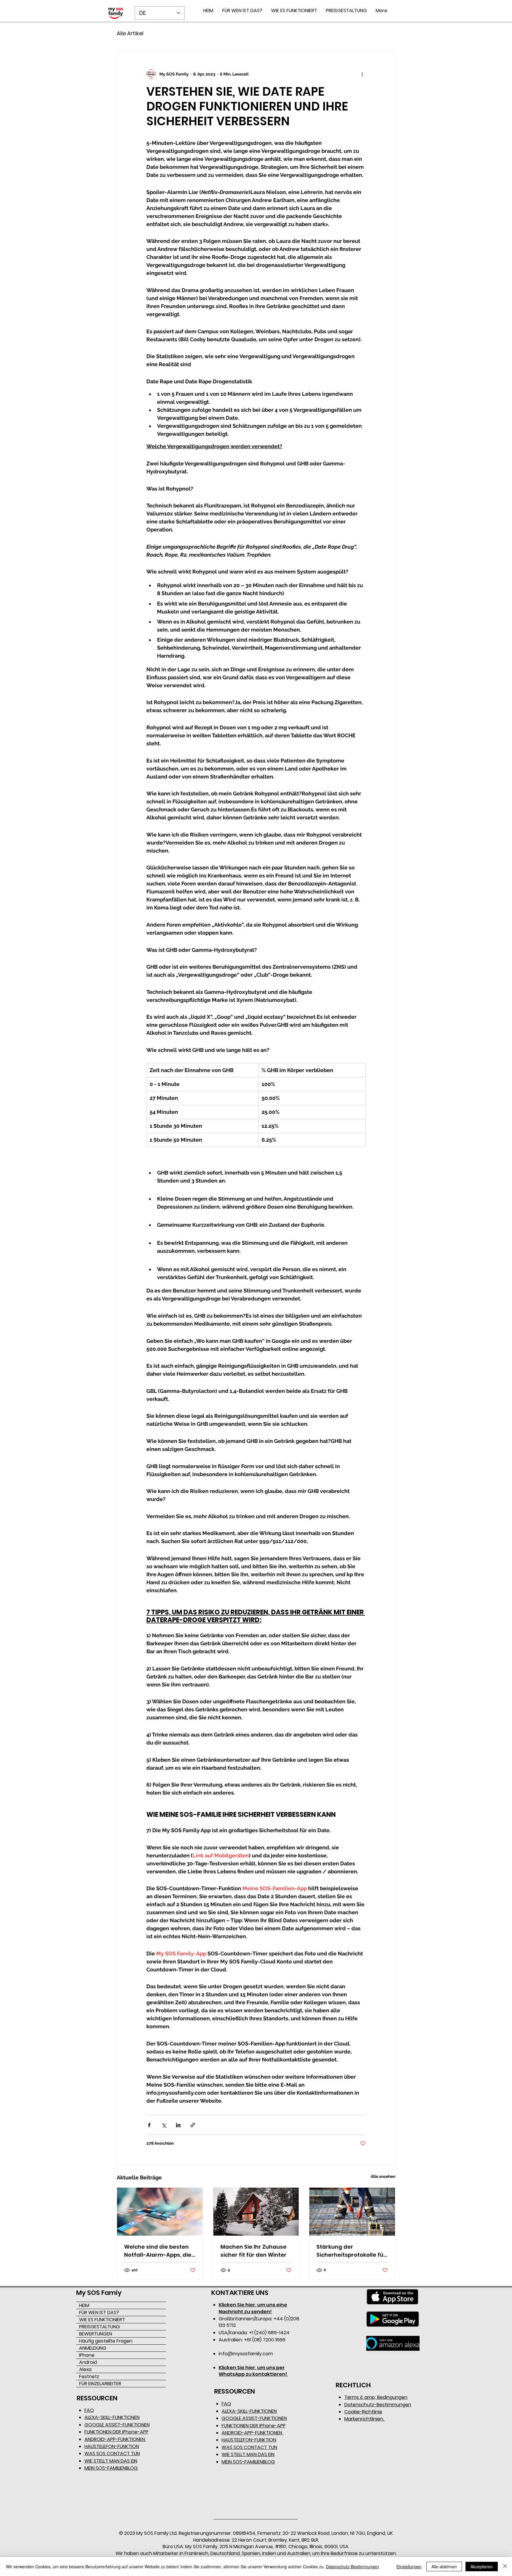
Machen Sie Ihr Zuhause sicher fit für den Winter (253, 2251)
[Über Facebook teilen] (149, 2125)
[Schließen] (505, 2567)
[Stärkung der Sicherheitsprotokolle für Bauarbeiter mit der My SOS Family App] (352, 2212)
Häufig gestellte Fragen (106, 2341)
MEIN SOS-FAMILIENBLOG (111, 2468)
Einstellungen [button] (409, 2567)
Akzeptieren (482, 2567)
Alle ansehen (383, 2176)
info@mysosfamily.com (246, 2354)
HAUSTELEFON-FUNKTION (112, 2446)
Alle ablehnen (444, 2567)
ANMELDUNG (93, 2348)
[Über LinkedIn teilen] (178, 2125)
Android (88, 2362)
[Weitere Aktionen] (362, 74)
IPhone (87, 2355)
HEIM (84, 2305)
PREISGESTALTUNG (100, 2327)
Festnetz (89, 2376)
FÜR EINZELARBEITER (100, 2384)
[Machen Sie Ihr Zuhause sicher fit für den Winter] (256, 2212)
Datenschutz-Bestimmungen (352, 2567)
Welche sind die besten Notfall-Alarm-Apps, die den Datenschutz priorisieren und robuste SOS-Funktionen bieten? (158, 2251)
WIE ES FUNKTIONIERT (102, 2320)
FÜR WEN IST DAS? (99, 2313)
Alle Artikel (130, 33)
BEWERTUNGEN (96, 2334)
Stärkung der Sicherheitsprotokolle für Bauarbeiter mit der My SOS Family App (351, 2251)
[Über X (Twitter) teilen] (164, 2125)
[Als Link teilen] (193, 2125)
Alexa (85, 2369)
